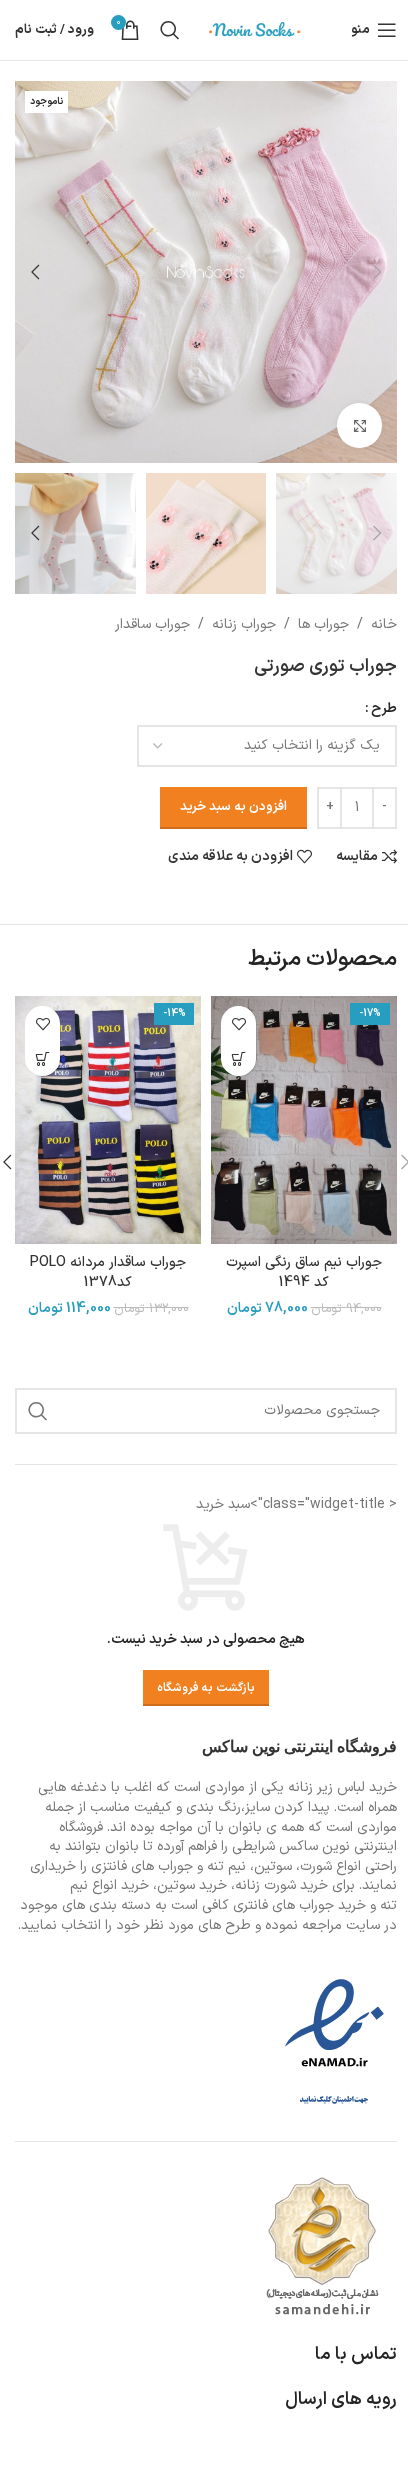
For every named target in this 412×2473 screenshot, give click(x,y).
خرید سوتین (192, 1885)
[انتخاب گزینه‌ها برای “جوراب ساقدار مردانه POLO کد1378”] (42, 1058)
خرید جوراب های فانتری (299, 1905)
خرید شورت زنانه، (279, 1885)
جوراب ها (323, 624)
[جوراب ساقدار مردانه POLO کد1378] (108, 1120)
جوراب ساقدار (152, 624)
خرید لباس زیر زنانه (342, 1787)
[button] (377, 272)
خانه (384, 624)
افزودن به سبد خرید (233, 807)
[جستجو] (170, 30)
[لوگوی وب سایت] (255, 29)
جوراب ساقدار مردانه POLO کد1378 (108, 1272)
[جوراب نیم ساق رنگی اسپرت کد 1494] (304, 1120)
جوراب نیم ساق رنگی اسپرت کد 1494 (304, 1272)
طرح (384, 708)
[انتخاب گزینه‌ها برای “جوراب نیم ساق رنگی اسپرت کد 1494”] (238, 1058)
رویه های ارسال (341, 2399)
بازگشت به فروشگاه (206, 1688)
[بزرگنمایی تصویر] (359, 425)
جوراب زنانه (244, 624)
